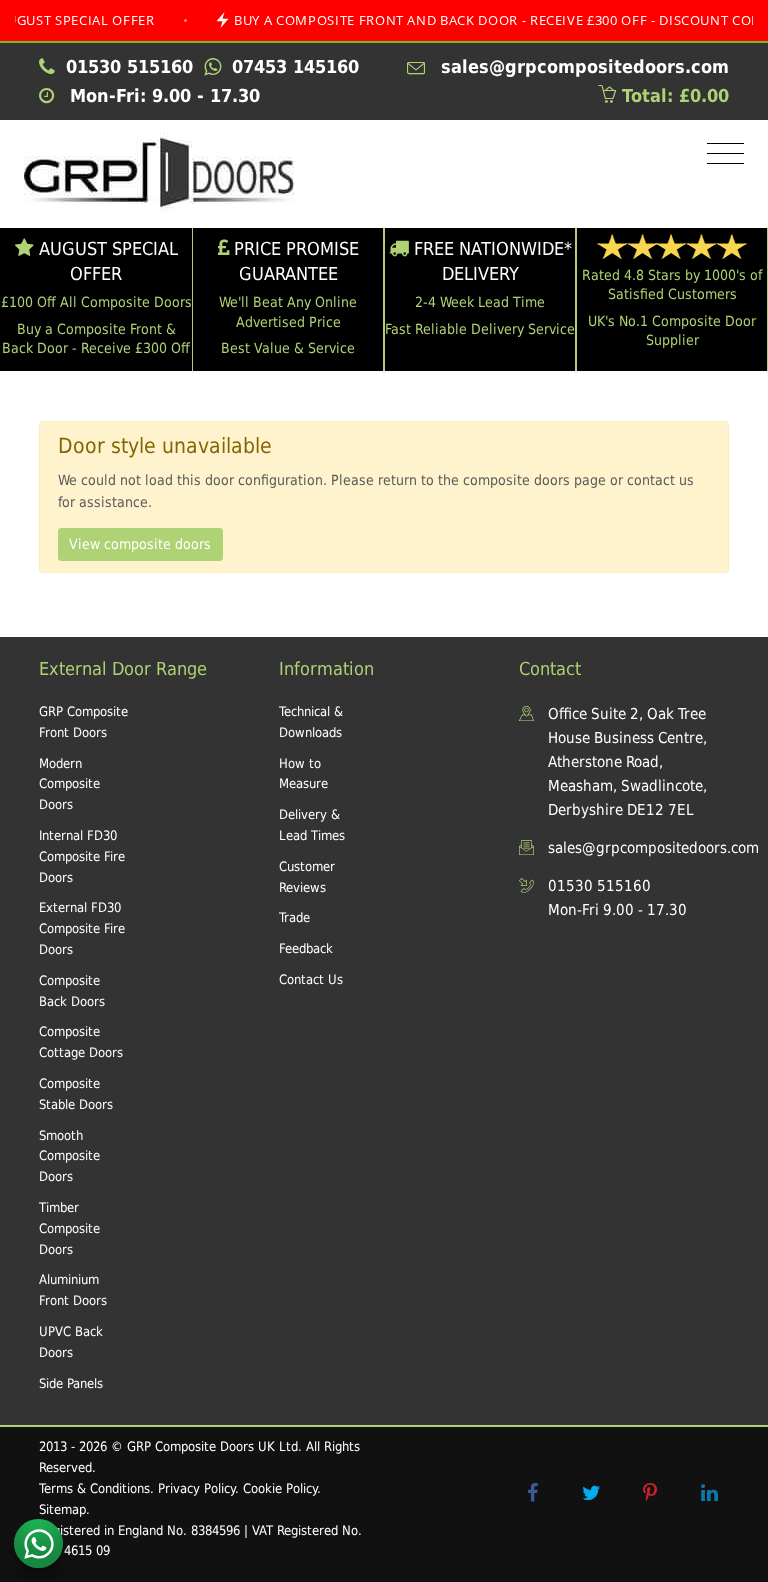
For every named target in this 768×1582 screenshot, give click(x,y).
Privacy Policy (196, 1488)
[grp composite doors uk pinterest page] (650, 1493)
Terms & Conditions (94, 1488)
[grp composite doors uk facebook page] (532, 1493)
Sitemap (62, 1509)
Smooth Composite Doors (69, 1156)
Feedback (306, 948)
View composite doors (140, 544)
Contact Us (311, 979)
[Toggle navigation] (720, 154)
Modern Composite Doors (69, 784)
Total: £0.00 (672, 95)
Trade (294, 917)
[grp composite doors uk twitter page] (591, 1493)
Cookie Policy (280, 1488)
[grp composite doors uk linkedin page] (709, 1493)
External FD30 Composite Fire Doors (82, 928)
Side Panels (71, 1383)
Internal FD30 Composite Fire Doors (82, 856)
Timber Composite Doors (69, 1228)
